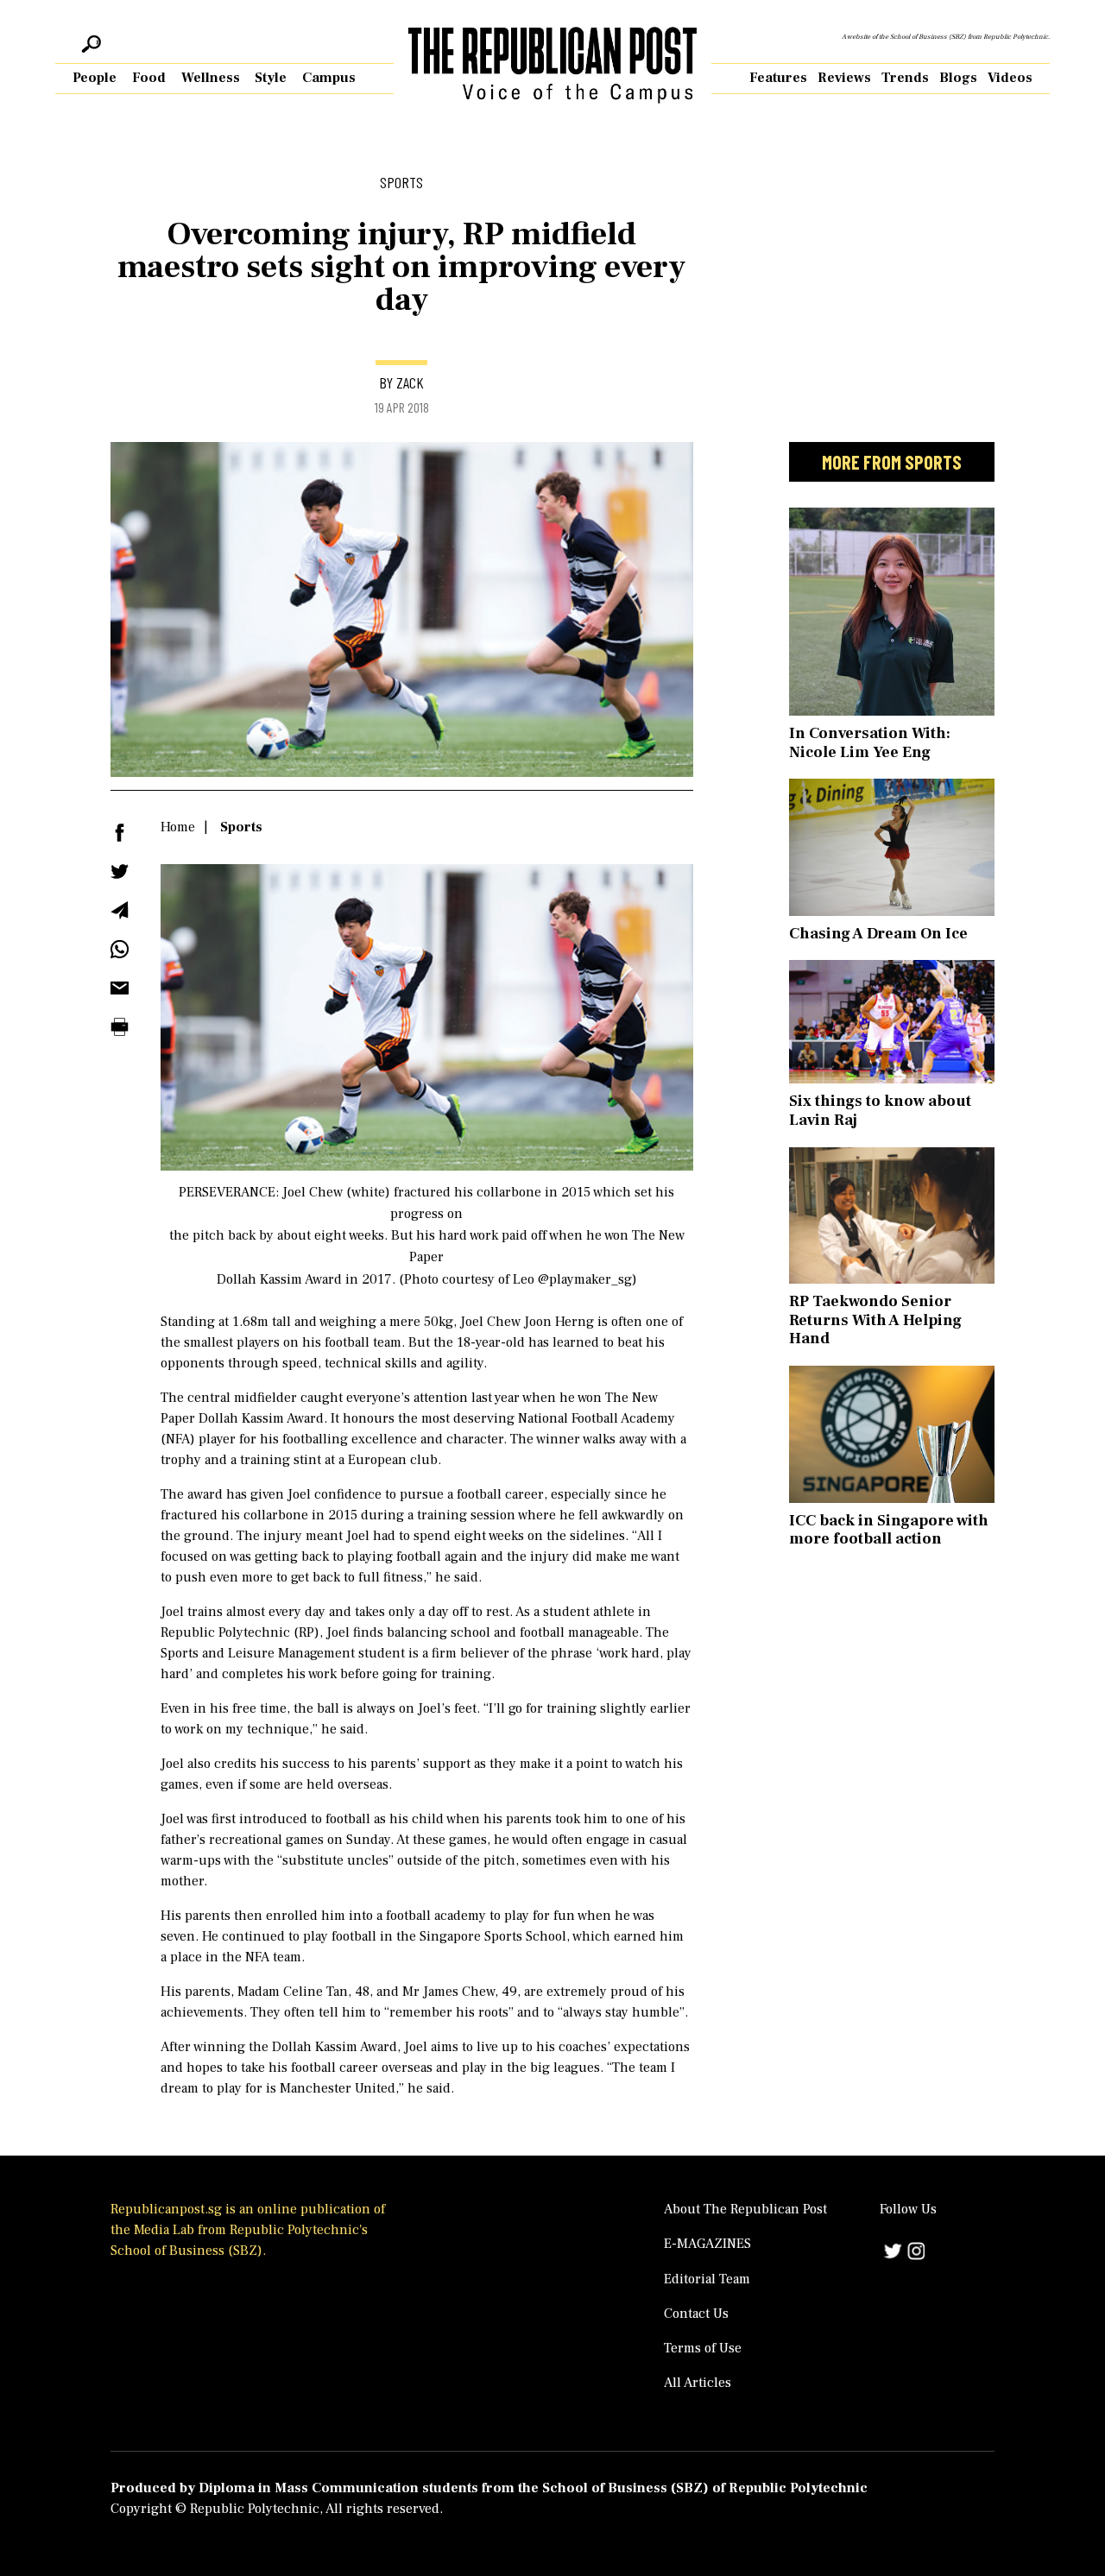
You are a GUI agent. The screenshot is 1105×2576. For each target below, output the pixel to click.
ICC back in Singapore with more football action (889, 1530)
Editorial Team (707, 2279)
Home (178, 827)
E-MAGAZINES (707, 2244)
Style (271, 78)
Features (778, 78)
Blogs (958, 78)
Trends (905, 78)
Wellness (211, 78)
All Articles (698, 2383)
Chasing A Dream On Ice (878, 934)
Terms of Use (703, 2348)
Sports (241, 827)
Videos (1010, 78)
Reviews (844, 78)
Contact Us (696, 2314)
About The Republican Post (745, 2209)
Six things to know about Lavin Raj (880, 1111)
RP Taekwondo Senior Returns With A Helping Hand (875, 1320)
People (95, 78)
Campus (329, 78)
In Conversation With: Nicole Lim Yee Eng (870, 743)
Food (149, 78)
